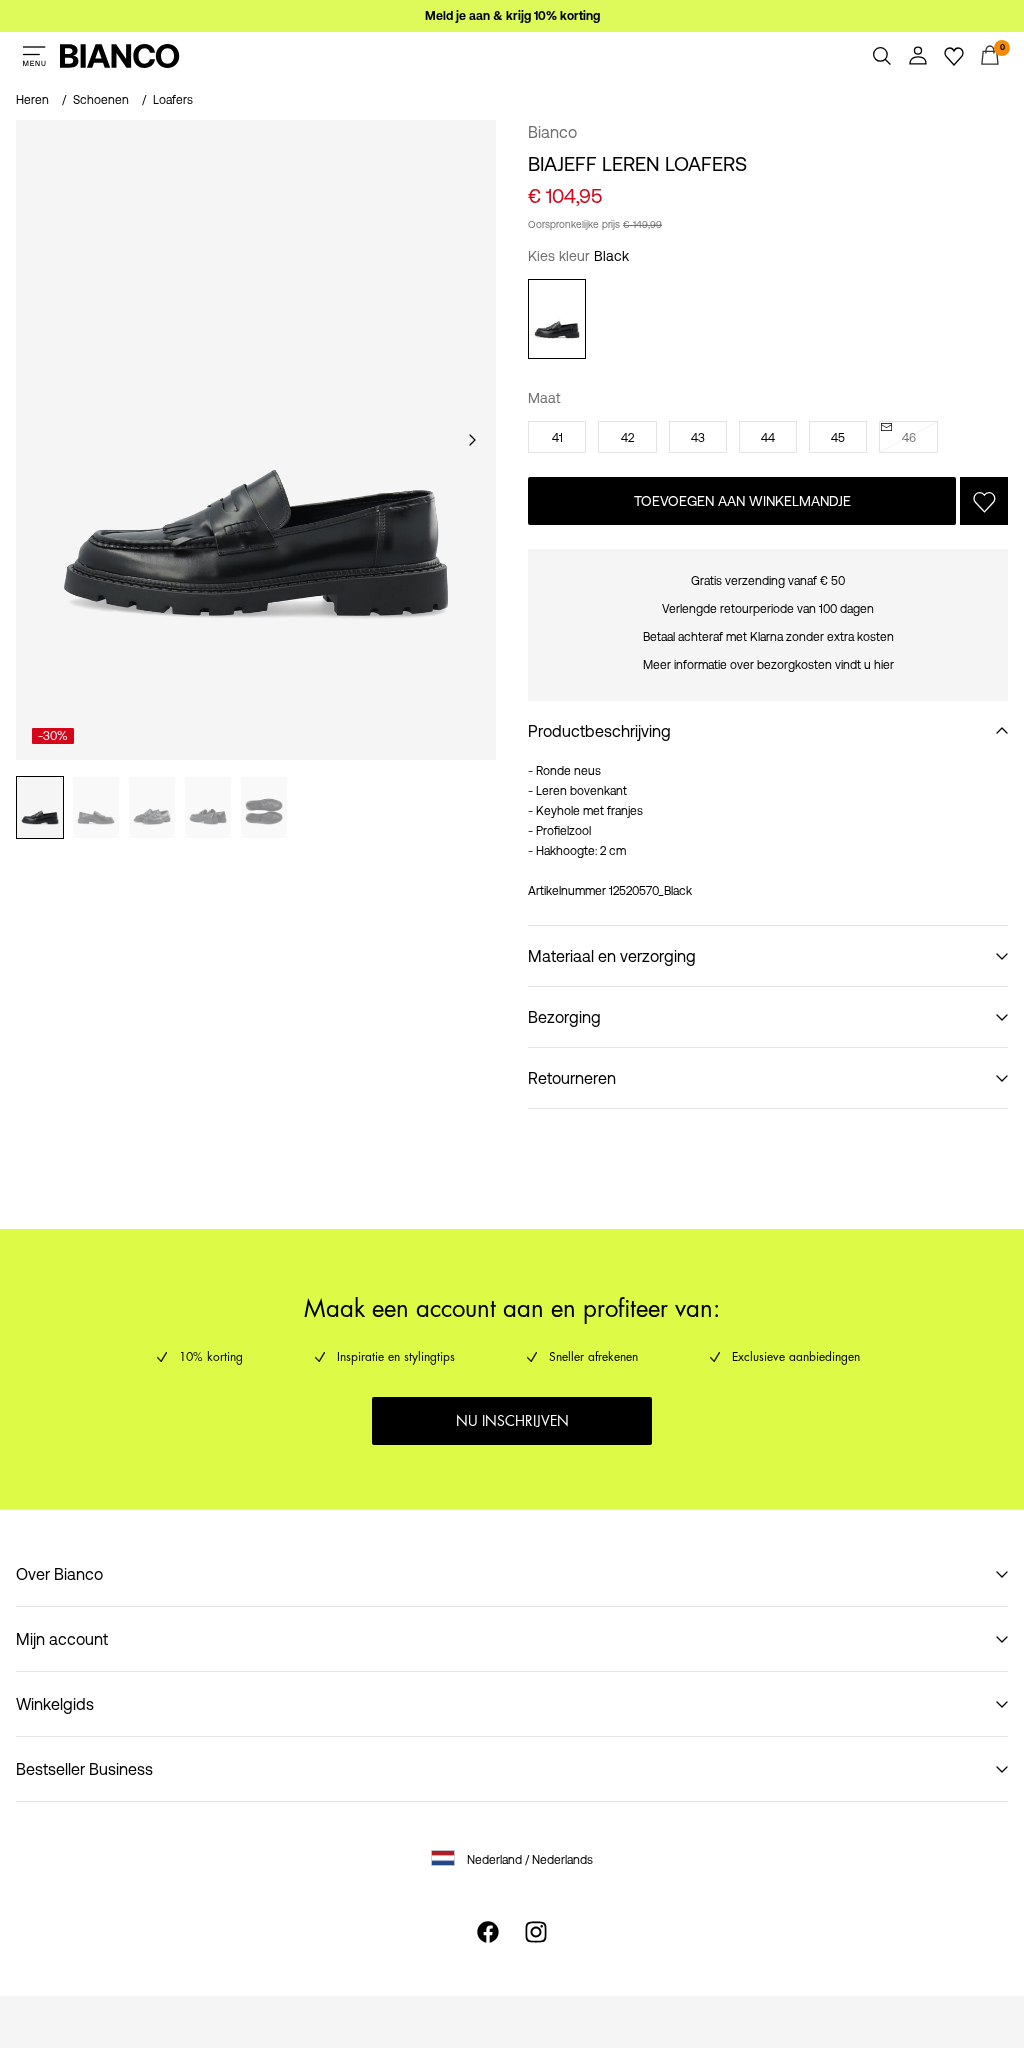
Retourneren (572, 1078)
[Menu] (34, 56)
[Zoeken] (882, 56)
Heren (32, 100)
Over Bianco (59, 1574)
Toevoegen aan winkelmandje (742, 501)
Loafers (173, 100)
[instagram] (536, 1932)
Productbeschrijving (599, 731)
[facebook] (488, 1932)
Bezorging (564, 1017)
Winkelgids (55, 1704)
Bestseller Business (84, 1769)
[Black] (557, 319)
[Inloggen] (918, 56)
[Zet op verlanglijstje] (984, 501)
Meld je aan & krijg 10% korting (512, 16)
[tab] (40, 807)
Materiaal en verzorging (612, 956)
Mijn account (62, 1639)
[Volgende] (472, 440)
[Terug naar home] (120, 56)
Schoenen (101, 100)
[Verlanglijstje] (954, 56)
